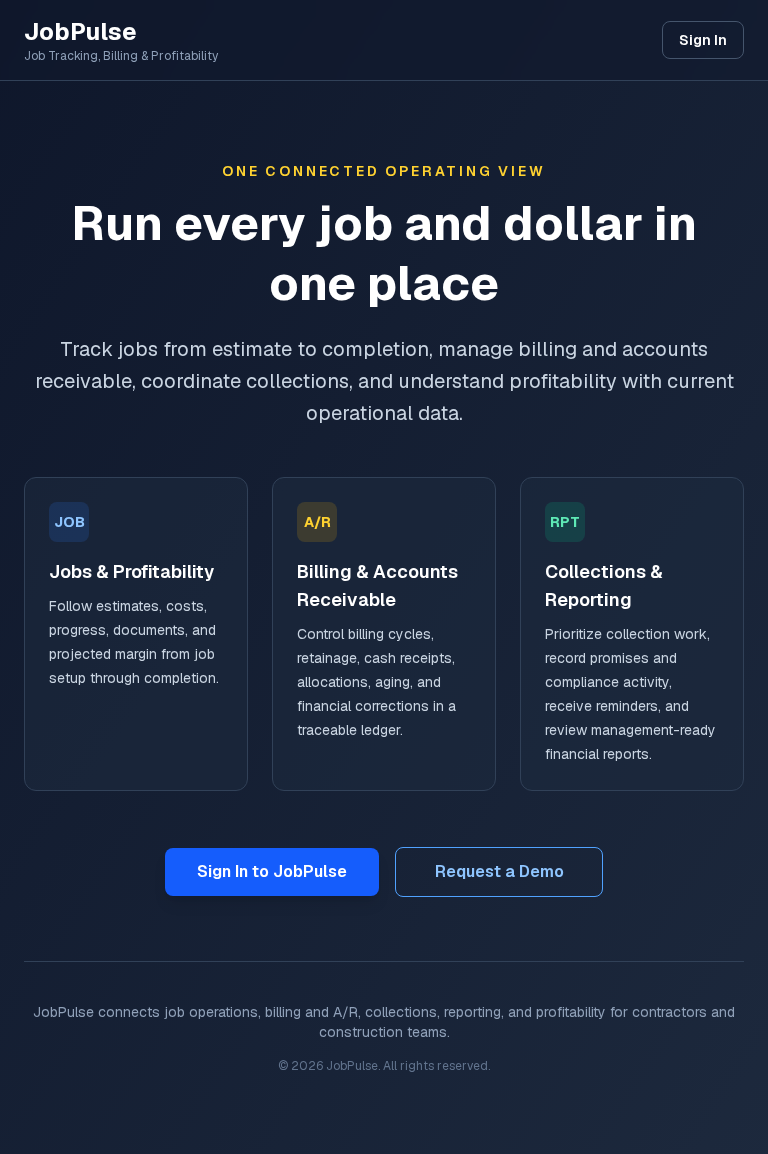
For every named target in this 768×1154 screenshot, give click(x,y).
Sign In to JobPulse (272, 871)
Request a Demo (499, 871)
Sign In (703, 40)
